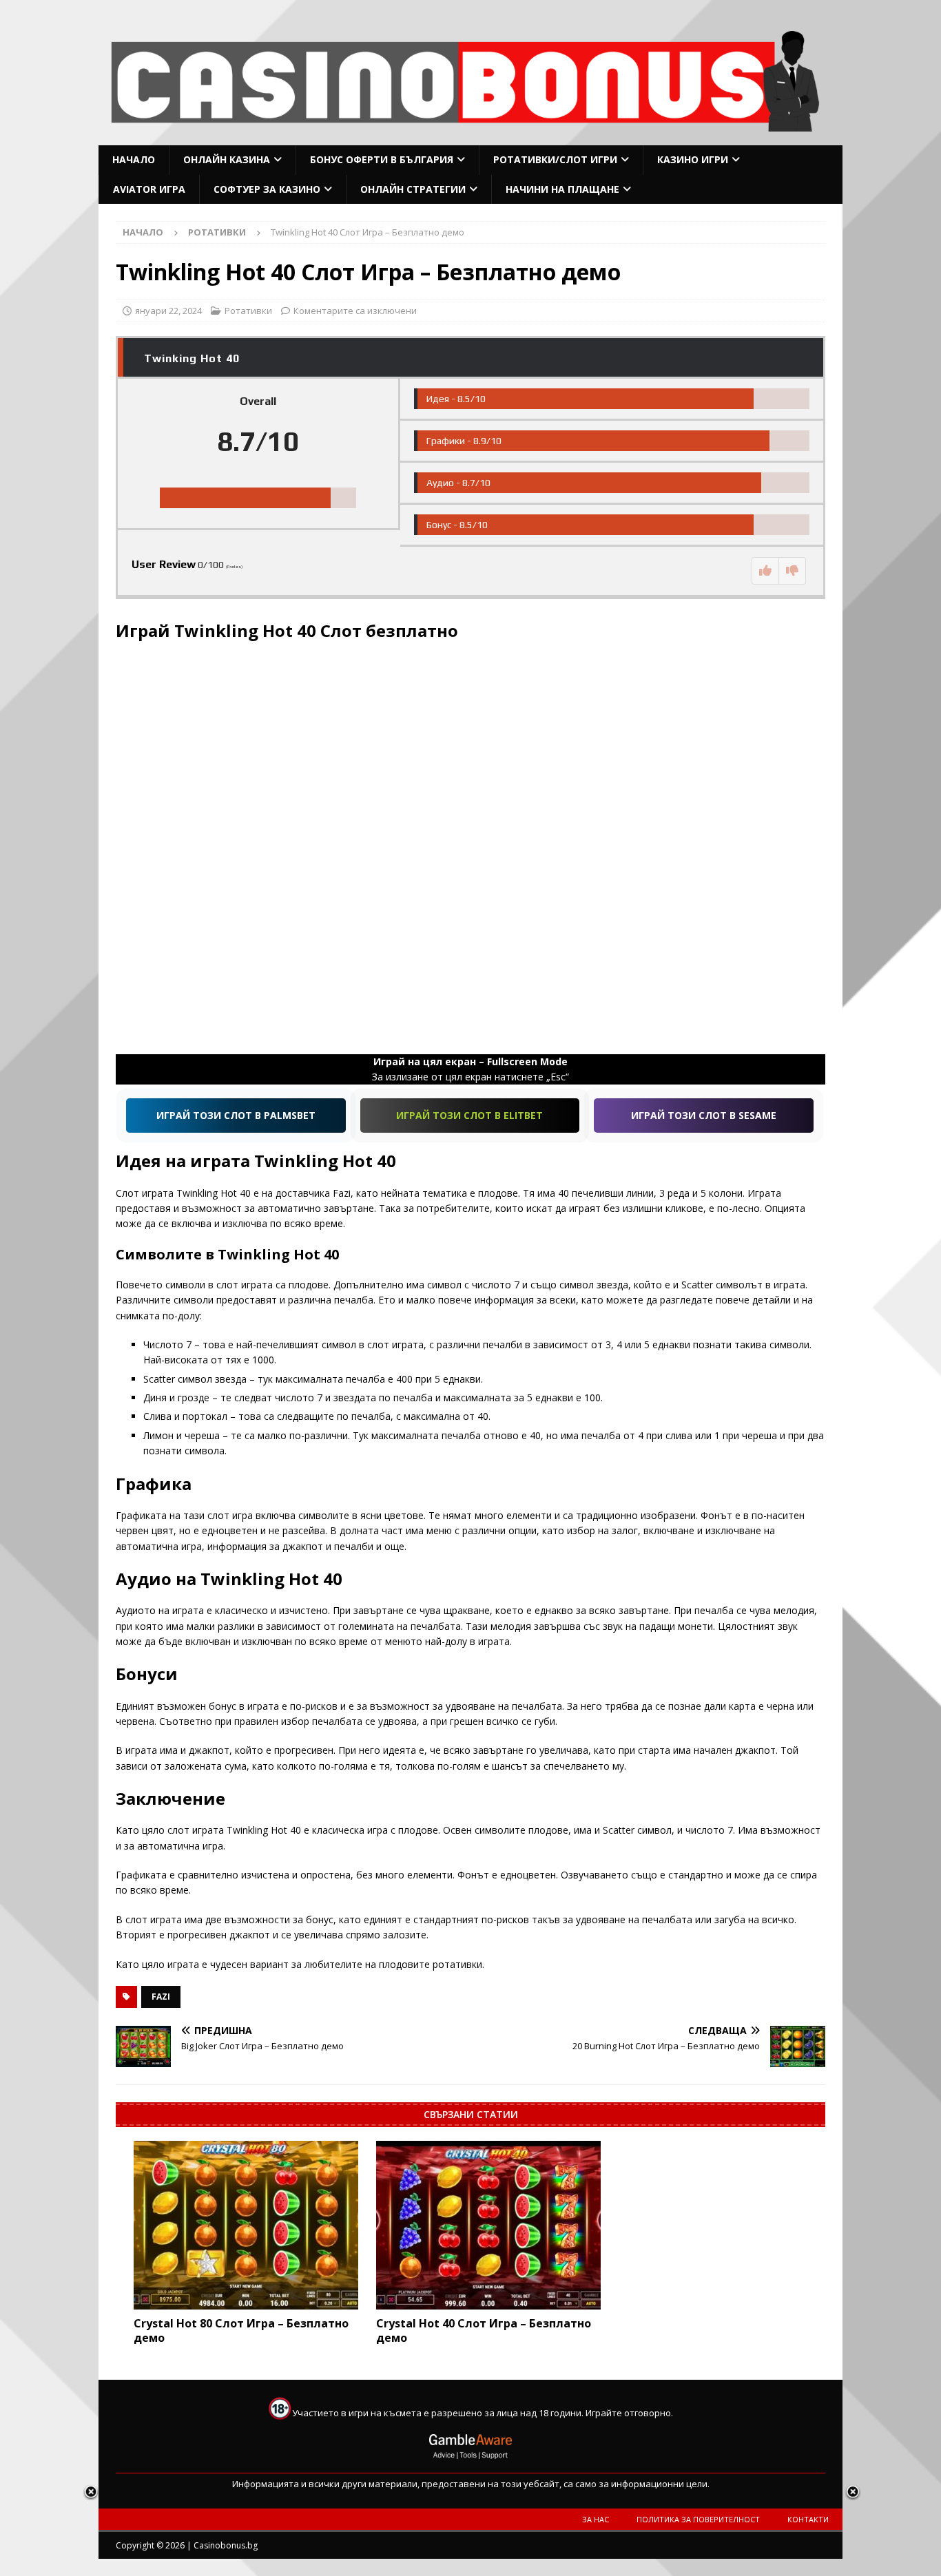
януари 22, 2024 (168, 311)
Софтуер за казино (267, 189)
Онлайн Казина (227, 159)
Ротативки (248, 311)
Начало (134, 159)
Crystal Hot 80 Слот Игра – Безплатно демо (241, 2331)
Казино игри (693, 159)
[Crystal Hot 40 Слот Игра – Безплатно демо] (488, 2225)
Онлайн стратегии (413, 189)
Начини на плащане (562, 189)
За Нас (596, 2519)
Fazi (161, 1997)
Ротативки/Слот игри (555, 159)
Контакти (808, 2519)
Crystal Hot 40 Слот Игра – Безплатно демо (484, 2331)
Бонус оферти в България (382, 159)
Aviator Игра (149, 189)
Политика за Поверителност (698, 2519)
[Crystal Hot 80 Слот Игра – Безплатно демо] (246, 2225)
